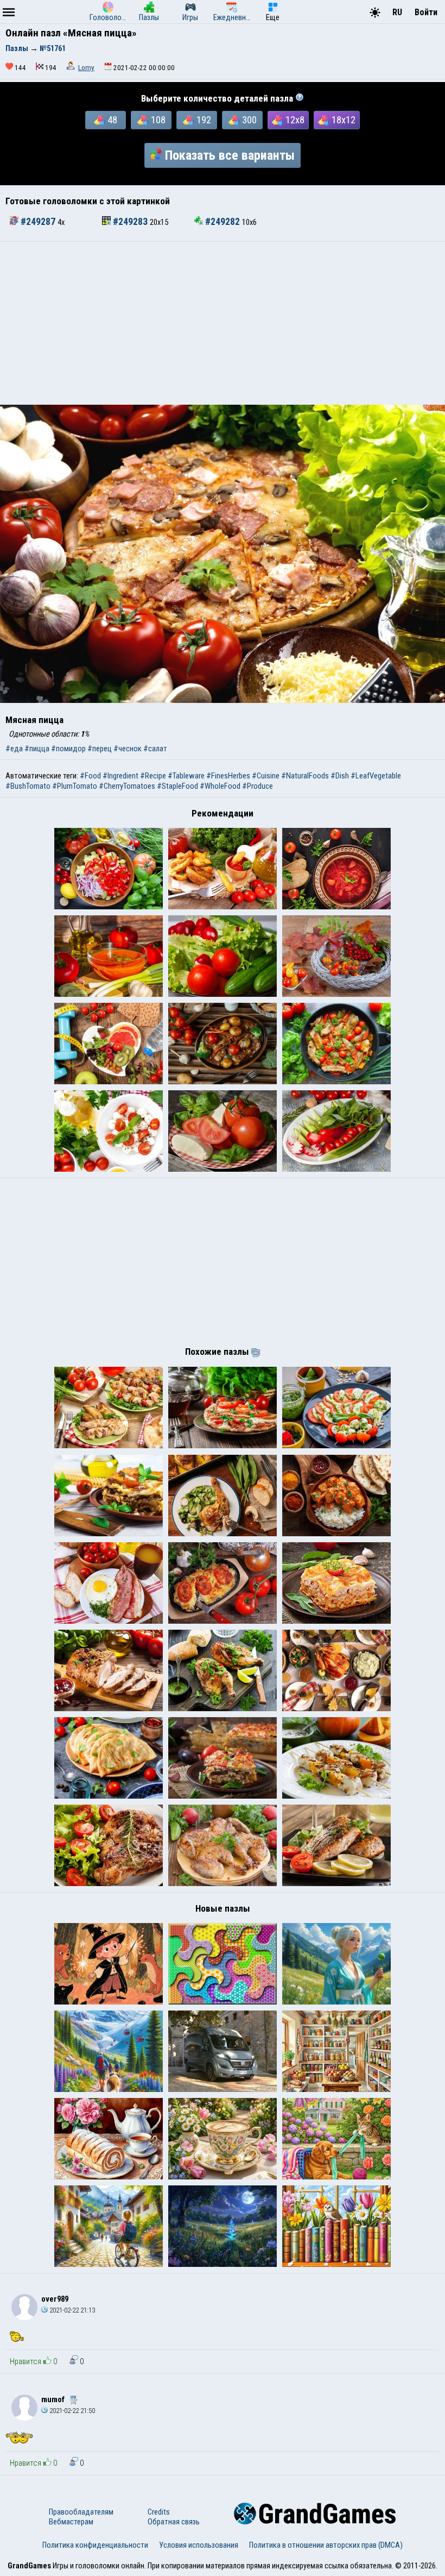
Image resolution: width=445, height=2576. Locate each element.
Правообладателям (81, 2512)
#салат (155, 749)
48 (112, 120)
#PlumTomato (75, 786)
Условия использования (199, 2545)
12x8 (295, 120)
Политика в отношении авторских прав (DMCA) (326, 2545)
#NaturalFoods (305, 776)
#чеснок (128, 749)
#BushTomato (28, 786)
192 (204, 120)
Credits (159, 2512)
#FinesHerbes (228, 776)
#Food (90, 776)
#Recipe (153, 776)
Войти (426, 12)
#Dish (340, 776)
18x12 (344, 120)
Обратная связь (174, 2522)
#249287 (38, 222)
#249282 (223, 222)
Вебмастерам (71, 2522)
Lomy (86, 68)
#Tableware (186, 776)
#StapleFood (177, 786)
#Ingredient (120, 776)
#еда (14, 749)
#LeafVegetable (376, 776)
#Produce (258, 786)
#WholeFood (220, 786)
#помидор (68, 749)
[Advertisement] (223, 323)
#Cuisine (266, 776)
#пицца (37, 749)
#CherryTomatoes (127, 786)
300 (249, 120)
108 (158, 120)
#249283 (130, 222)
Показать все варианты (230, 155)
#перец (100, 749)
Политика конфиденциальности (95, 2545)
